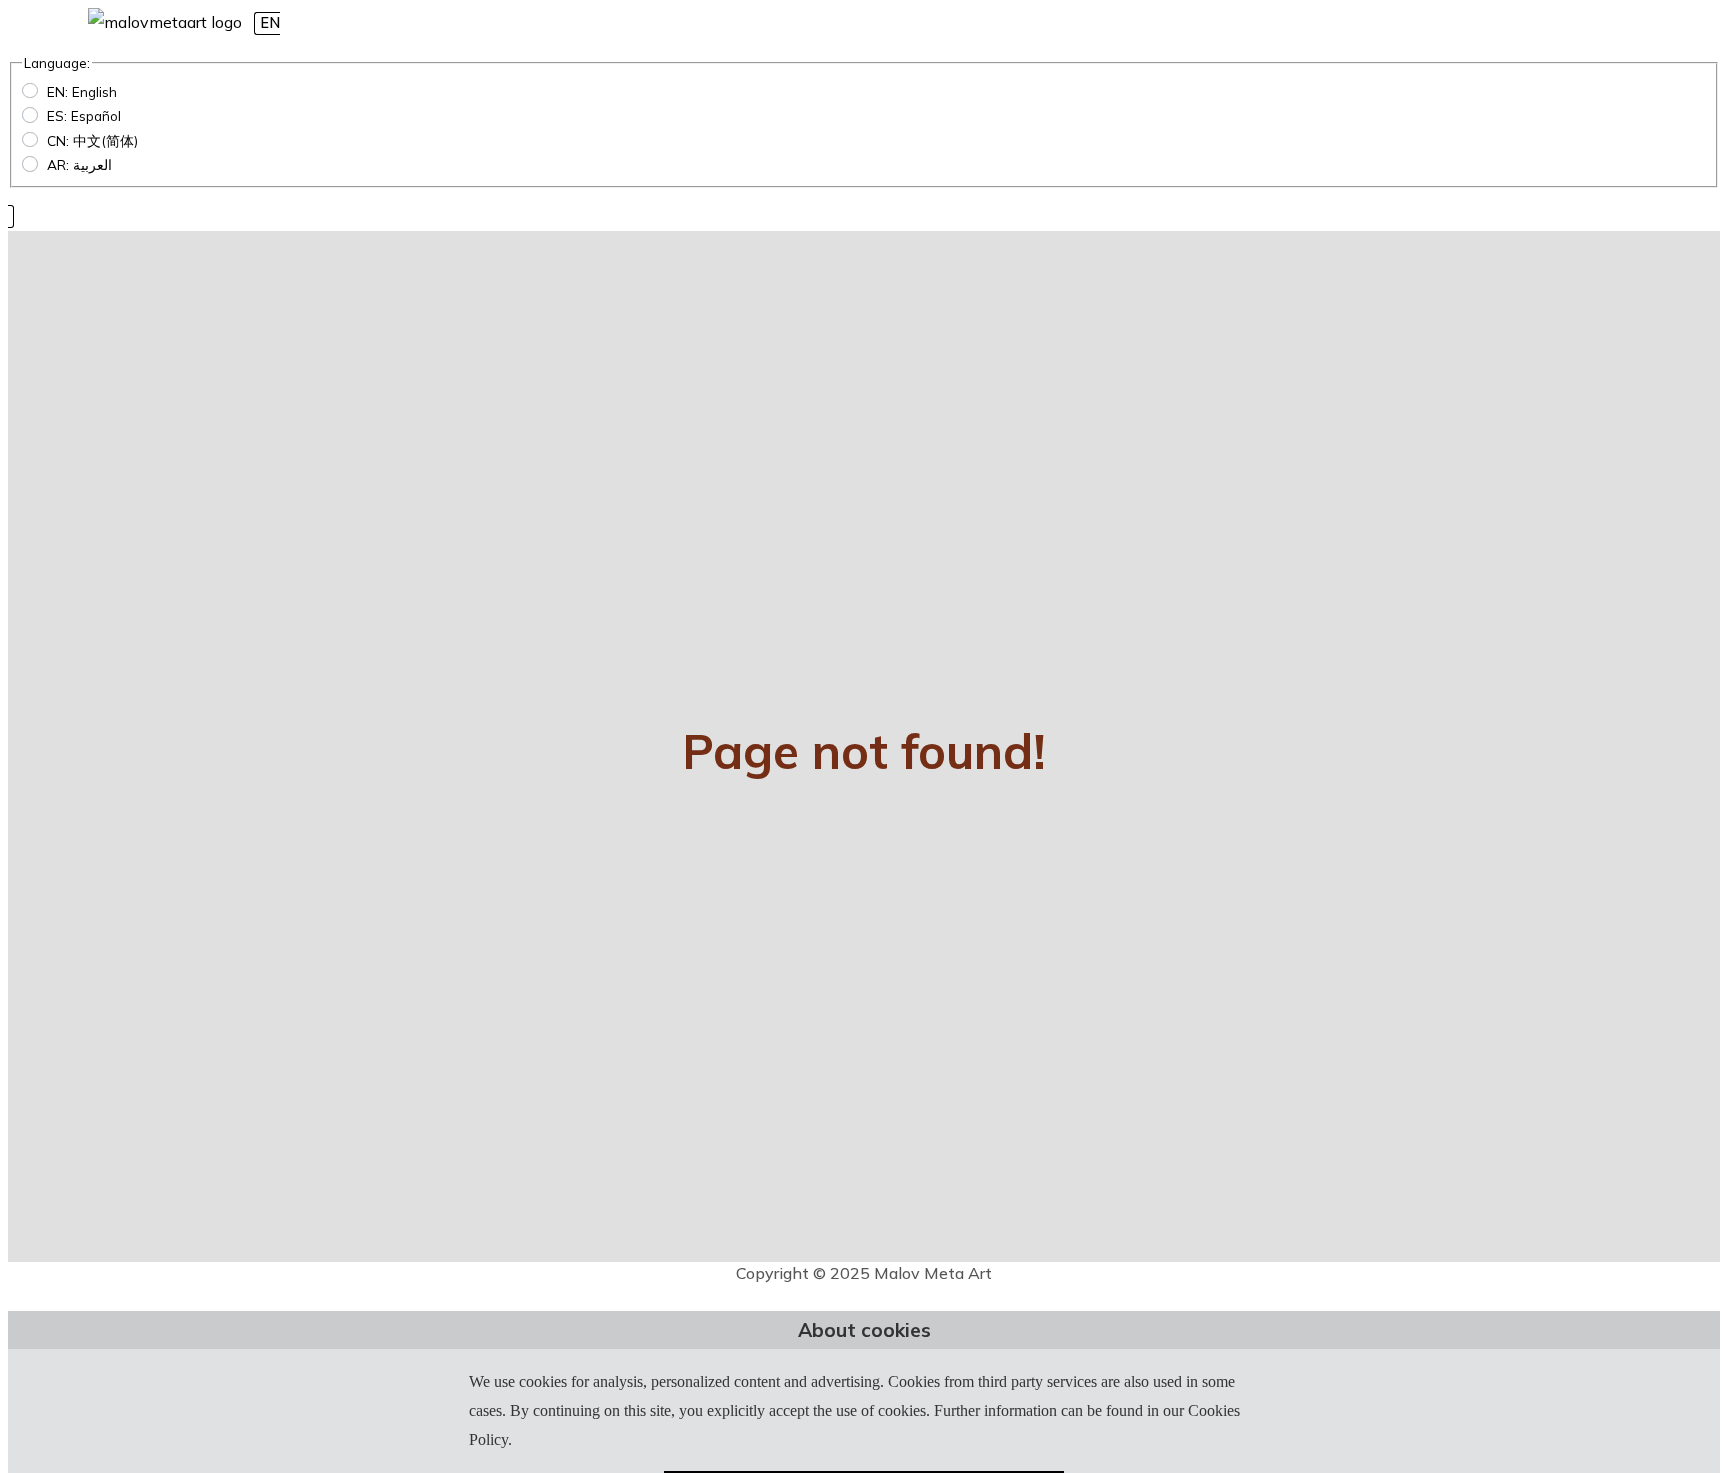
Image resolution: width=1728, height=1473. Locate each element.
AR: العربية (79, 164)
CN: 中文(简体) (92, 140)
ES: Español (84, 115)
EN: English (82, 91)
